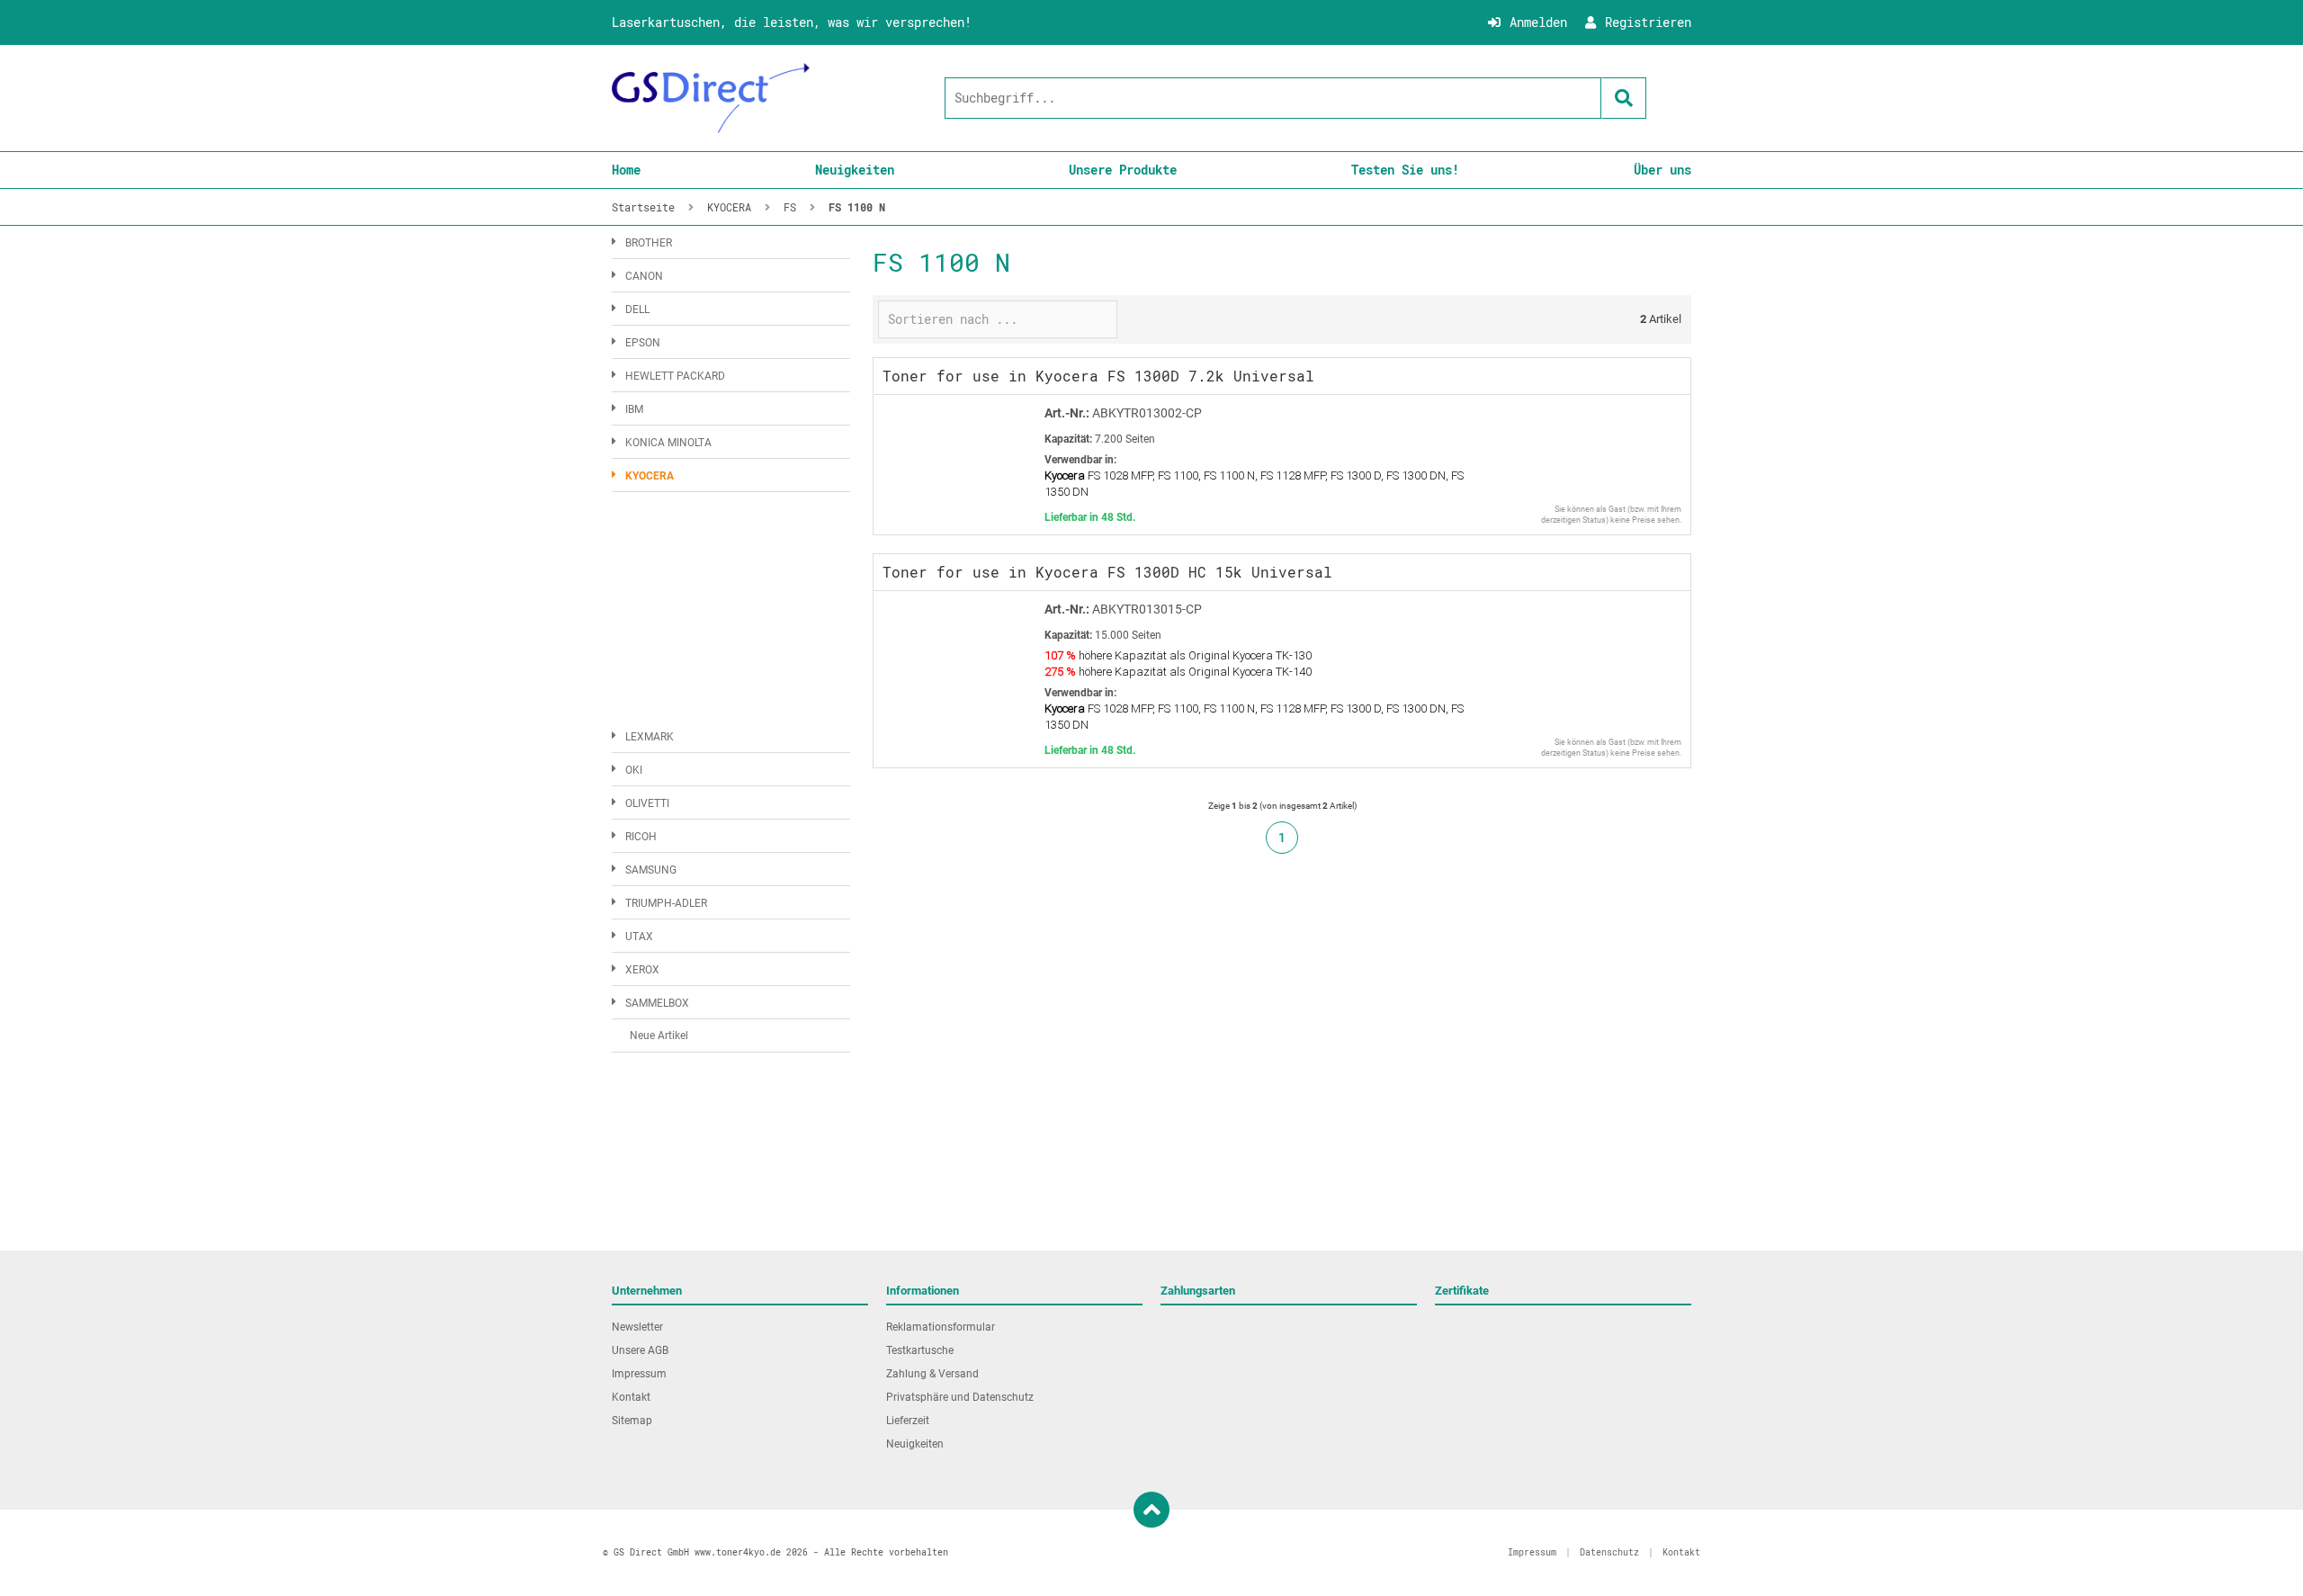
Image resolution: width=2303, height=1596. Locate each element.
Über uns (1662, 170)
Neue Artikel (659, 1036)
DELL (637, 309)
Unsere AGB (640, 1350)
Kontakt (631, 1397)
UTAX (639, 937)
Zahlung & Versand (932, 1374)
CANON (644, 276)
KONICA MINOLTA (668, 443)
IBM (634, 409)
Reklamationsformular (941, 1327)
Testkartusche (920, 1350)
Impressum (639, 1374)
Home (626, 170)
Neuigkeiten (855, 170)
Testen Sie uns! (1405, 170)
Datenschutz (1609, 1552)
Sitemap (632, 1421)
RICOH (641, 837)
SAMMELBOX (657, 1003)
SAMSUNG (651, 870)
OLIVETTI (647, 803)
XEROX (642, 970)
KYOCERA (650, 476)
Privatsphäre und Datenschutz (960, 1397)
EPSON (643, 343)
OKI (634, 770)
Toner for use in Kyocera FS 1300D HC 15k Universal (1107, 572)
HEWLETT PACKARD (675, 376)
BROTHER (649, 243)
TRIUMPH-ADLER (666, 903)
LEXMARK (650, 737)
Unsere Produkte (1123, 170)
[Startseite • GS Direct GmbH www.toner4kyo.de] (711, 98)
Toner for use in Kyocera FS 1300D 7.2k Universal (1098, 376)
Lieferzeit (908, 1421)
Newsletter (637, 1327)
